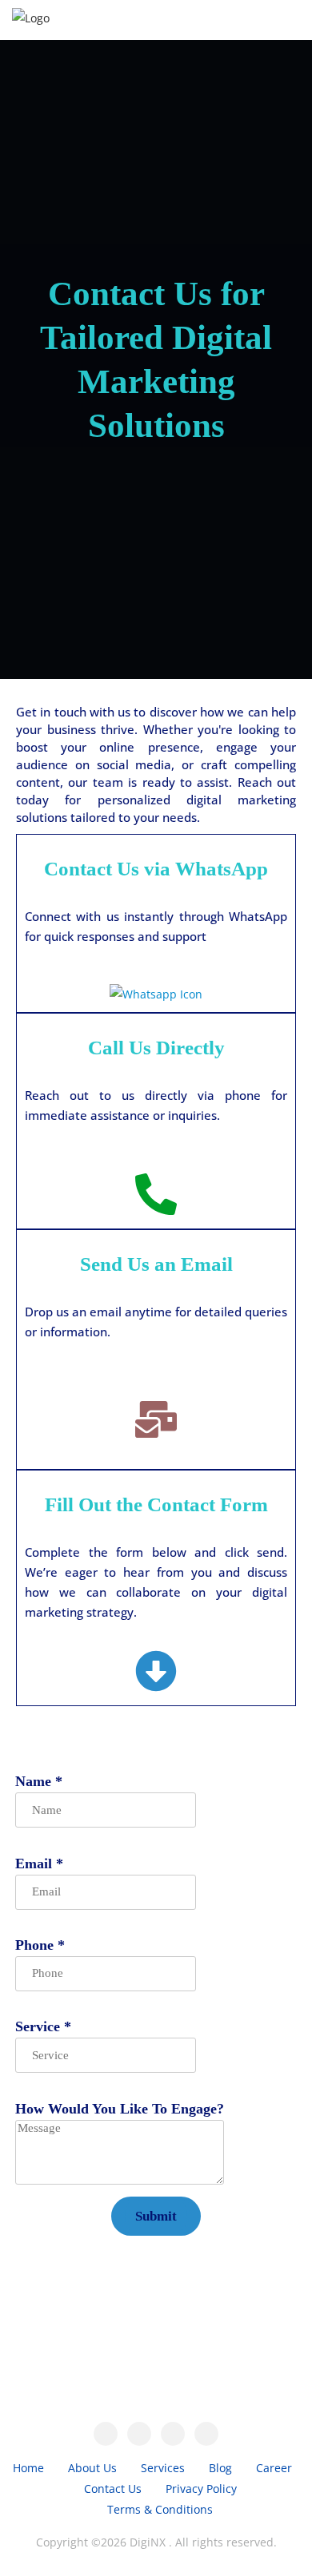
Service (43, 2026)
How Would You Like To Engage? (120, 2109)
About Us (92, 2468)
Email (39, 1864)
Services (163, 2468)
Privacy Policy (201, 2489)
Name (39, 1781)
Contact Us (113, 2489)
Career (274, 2468)
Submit (156, 2216)
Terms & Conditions (160, 2509)
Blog (220, 2468)
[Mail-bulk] (156, 1419)
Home (28, 2468)
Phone (40, 1945)
